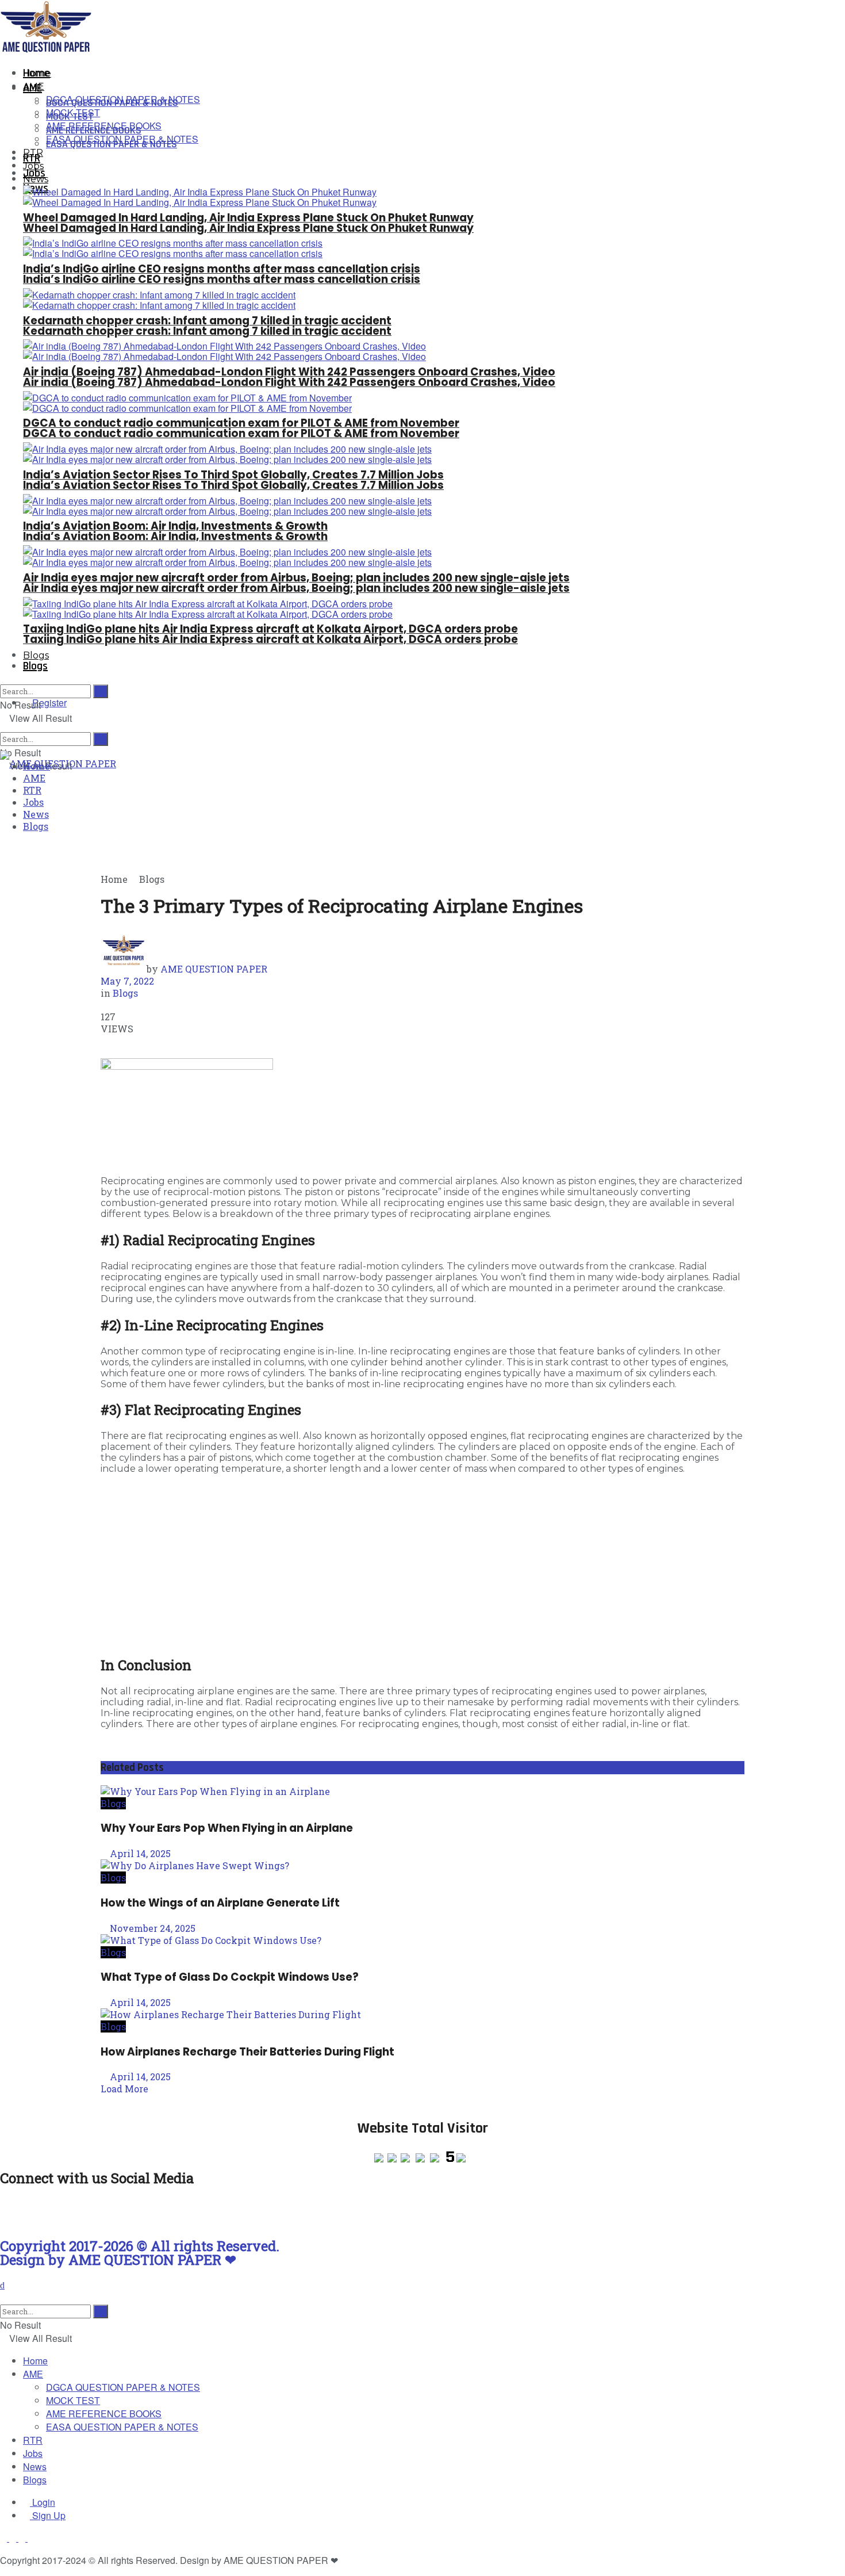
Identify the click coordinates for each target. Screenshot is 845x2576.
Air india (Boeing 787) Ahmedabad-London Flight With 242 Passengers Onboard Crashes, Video (289, 382)
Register (48, 703)
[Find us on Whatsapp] (31, 2538)
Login (43, 2502)
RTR (33, 153)
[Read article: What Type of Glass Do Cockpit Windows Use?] (422, 1940)
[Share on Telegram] (111, 1041)
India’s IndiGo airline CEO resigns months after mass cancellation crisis (222, 279)
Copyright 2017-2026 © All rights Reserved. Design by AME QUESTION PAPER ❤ (140, 2253)
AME (34, 87)
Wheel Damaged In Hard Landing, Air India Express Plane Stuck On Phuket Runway (248, 228)
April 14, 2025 (139, 1853)
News (36, 179)
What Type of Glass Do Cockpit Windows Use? (230, 1977)
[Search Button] (101, 739)
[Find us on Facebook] (14, 2538)
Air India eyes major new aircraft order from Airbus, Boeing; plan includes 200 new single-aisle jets (296, 588)
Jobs (34, 173)
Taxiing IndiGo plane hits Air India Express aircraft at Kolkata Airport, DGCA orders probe (270, 639)
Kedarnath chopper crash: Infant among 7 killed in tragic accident (207, 331)
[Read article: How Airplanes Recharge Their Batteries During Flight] (422, 2014)
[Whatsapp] (45, 2211)
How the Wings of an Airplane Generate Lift (220, 1903)
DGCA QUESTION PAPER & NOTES (123, 99)
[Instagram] (14, 2211)
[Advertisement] (422, 1564)
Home (37, 73)
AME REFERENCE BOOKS (104, 126)
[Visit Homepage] (50, 50)
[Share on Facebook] (118, 1041)
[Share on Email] (141, 1041)
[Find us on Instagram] (5, 2538)
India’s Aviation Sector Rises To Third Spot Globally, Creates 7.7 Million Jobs (233, 485)
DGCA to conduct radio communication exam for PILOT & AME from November (241, 433)
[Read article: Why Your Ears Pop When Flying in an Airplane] (422, 1791)
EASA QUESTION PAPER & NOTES (122, 139)
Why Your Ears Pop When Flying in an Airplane (227, 1828)
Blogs (35, 666)
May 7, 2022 (127, 981)
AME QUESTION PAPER (214, 969)
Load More (124, 2089)
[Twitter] (139, 2211)
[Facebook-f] (76, 2211)
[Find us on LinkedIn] (23, 2538)
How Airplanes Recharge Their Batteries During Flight (247, 2052)
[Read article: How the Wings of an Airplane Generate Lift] (422, 1865)
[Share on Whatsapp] (104, 1041)
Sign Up (48, 2515)
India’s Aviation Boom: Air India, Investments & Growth (175, 536)
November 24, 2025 (151, 1928)
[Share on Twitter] (129, 1041)
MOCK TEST (73, 112)
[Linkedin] (107, 2211)
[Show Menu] (3, 738)
